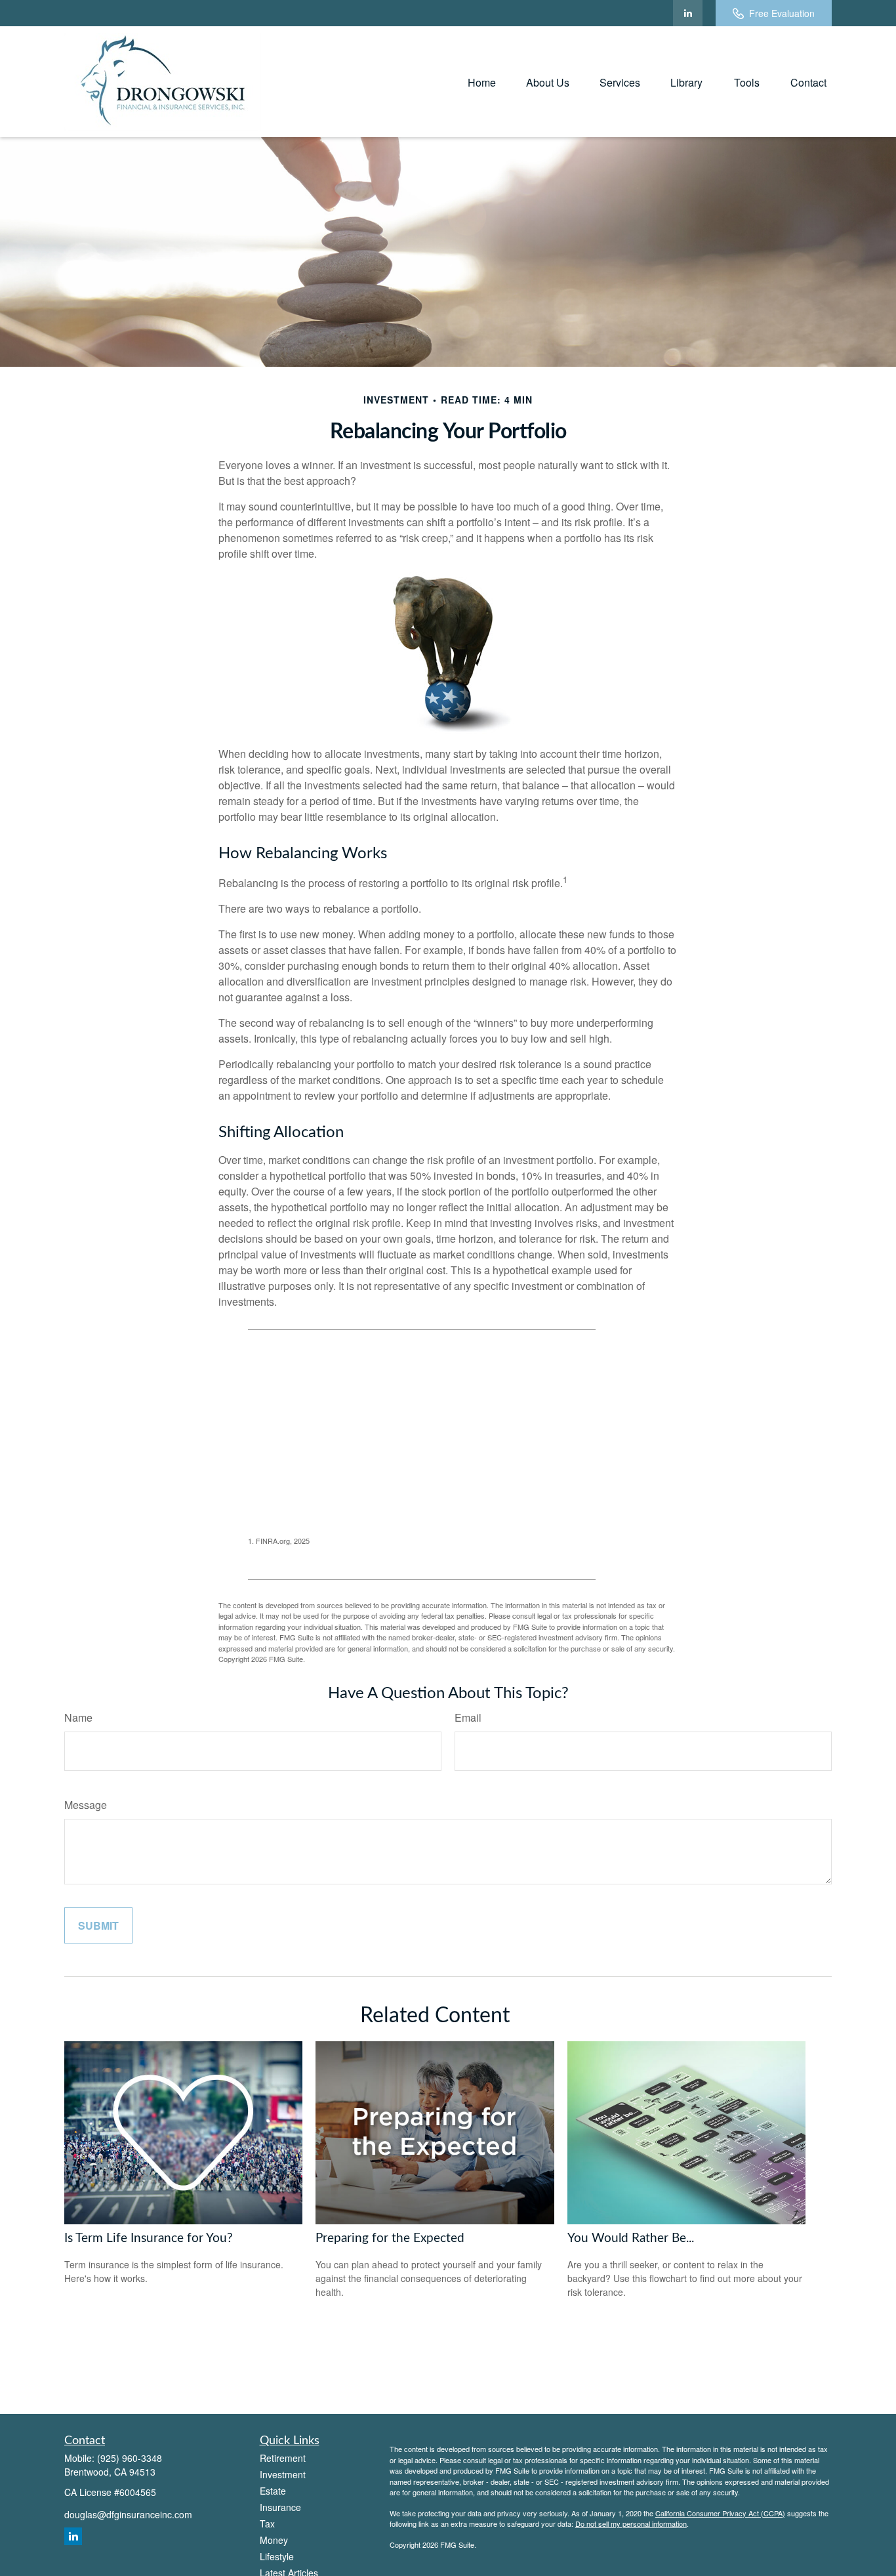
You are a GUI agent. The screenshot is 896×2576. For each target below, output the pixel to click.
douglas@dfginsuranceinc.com (128, 2514)
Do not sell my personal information (631, 2524)
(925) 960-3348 (130, 2458)
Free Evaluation (782, 13)
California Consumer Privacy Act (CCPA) (720, 2513)
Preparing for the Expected (390, 2238)
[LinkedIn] (688, 13)
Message (86, 1805)
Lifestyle (277, 2556)
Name (78, 1717)
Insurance (280, 2507)
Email (468, 1717)
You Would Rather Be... (631, 2238)
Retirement (283, 2458)
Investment (283, 2474)
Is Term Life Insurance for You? (149, 2238)
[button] (482, 82)
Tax (267, 2524)
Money (274, 2540)
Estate (273, 2491)
